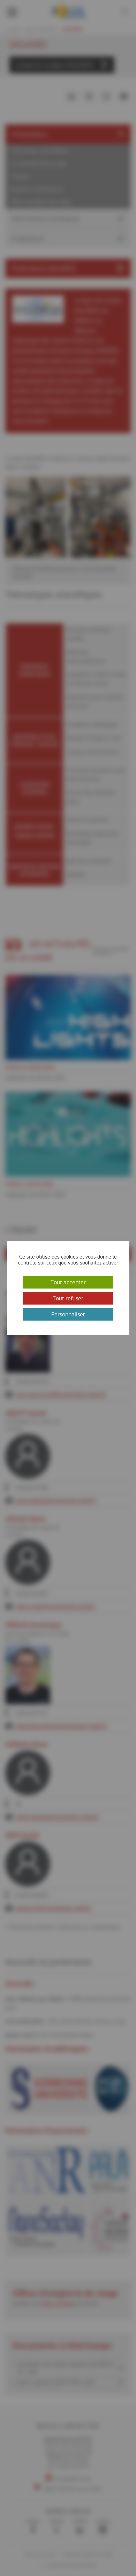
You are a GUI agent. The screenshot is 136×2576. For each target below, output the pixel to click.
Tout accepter (68, 1282)
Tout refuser (68, 1298)
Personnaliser (68, 1314)
